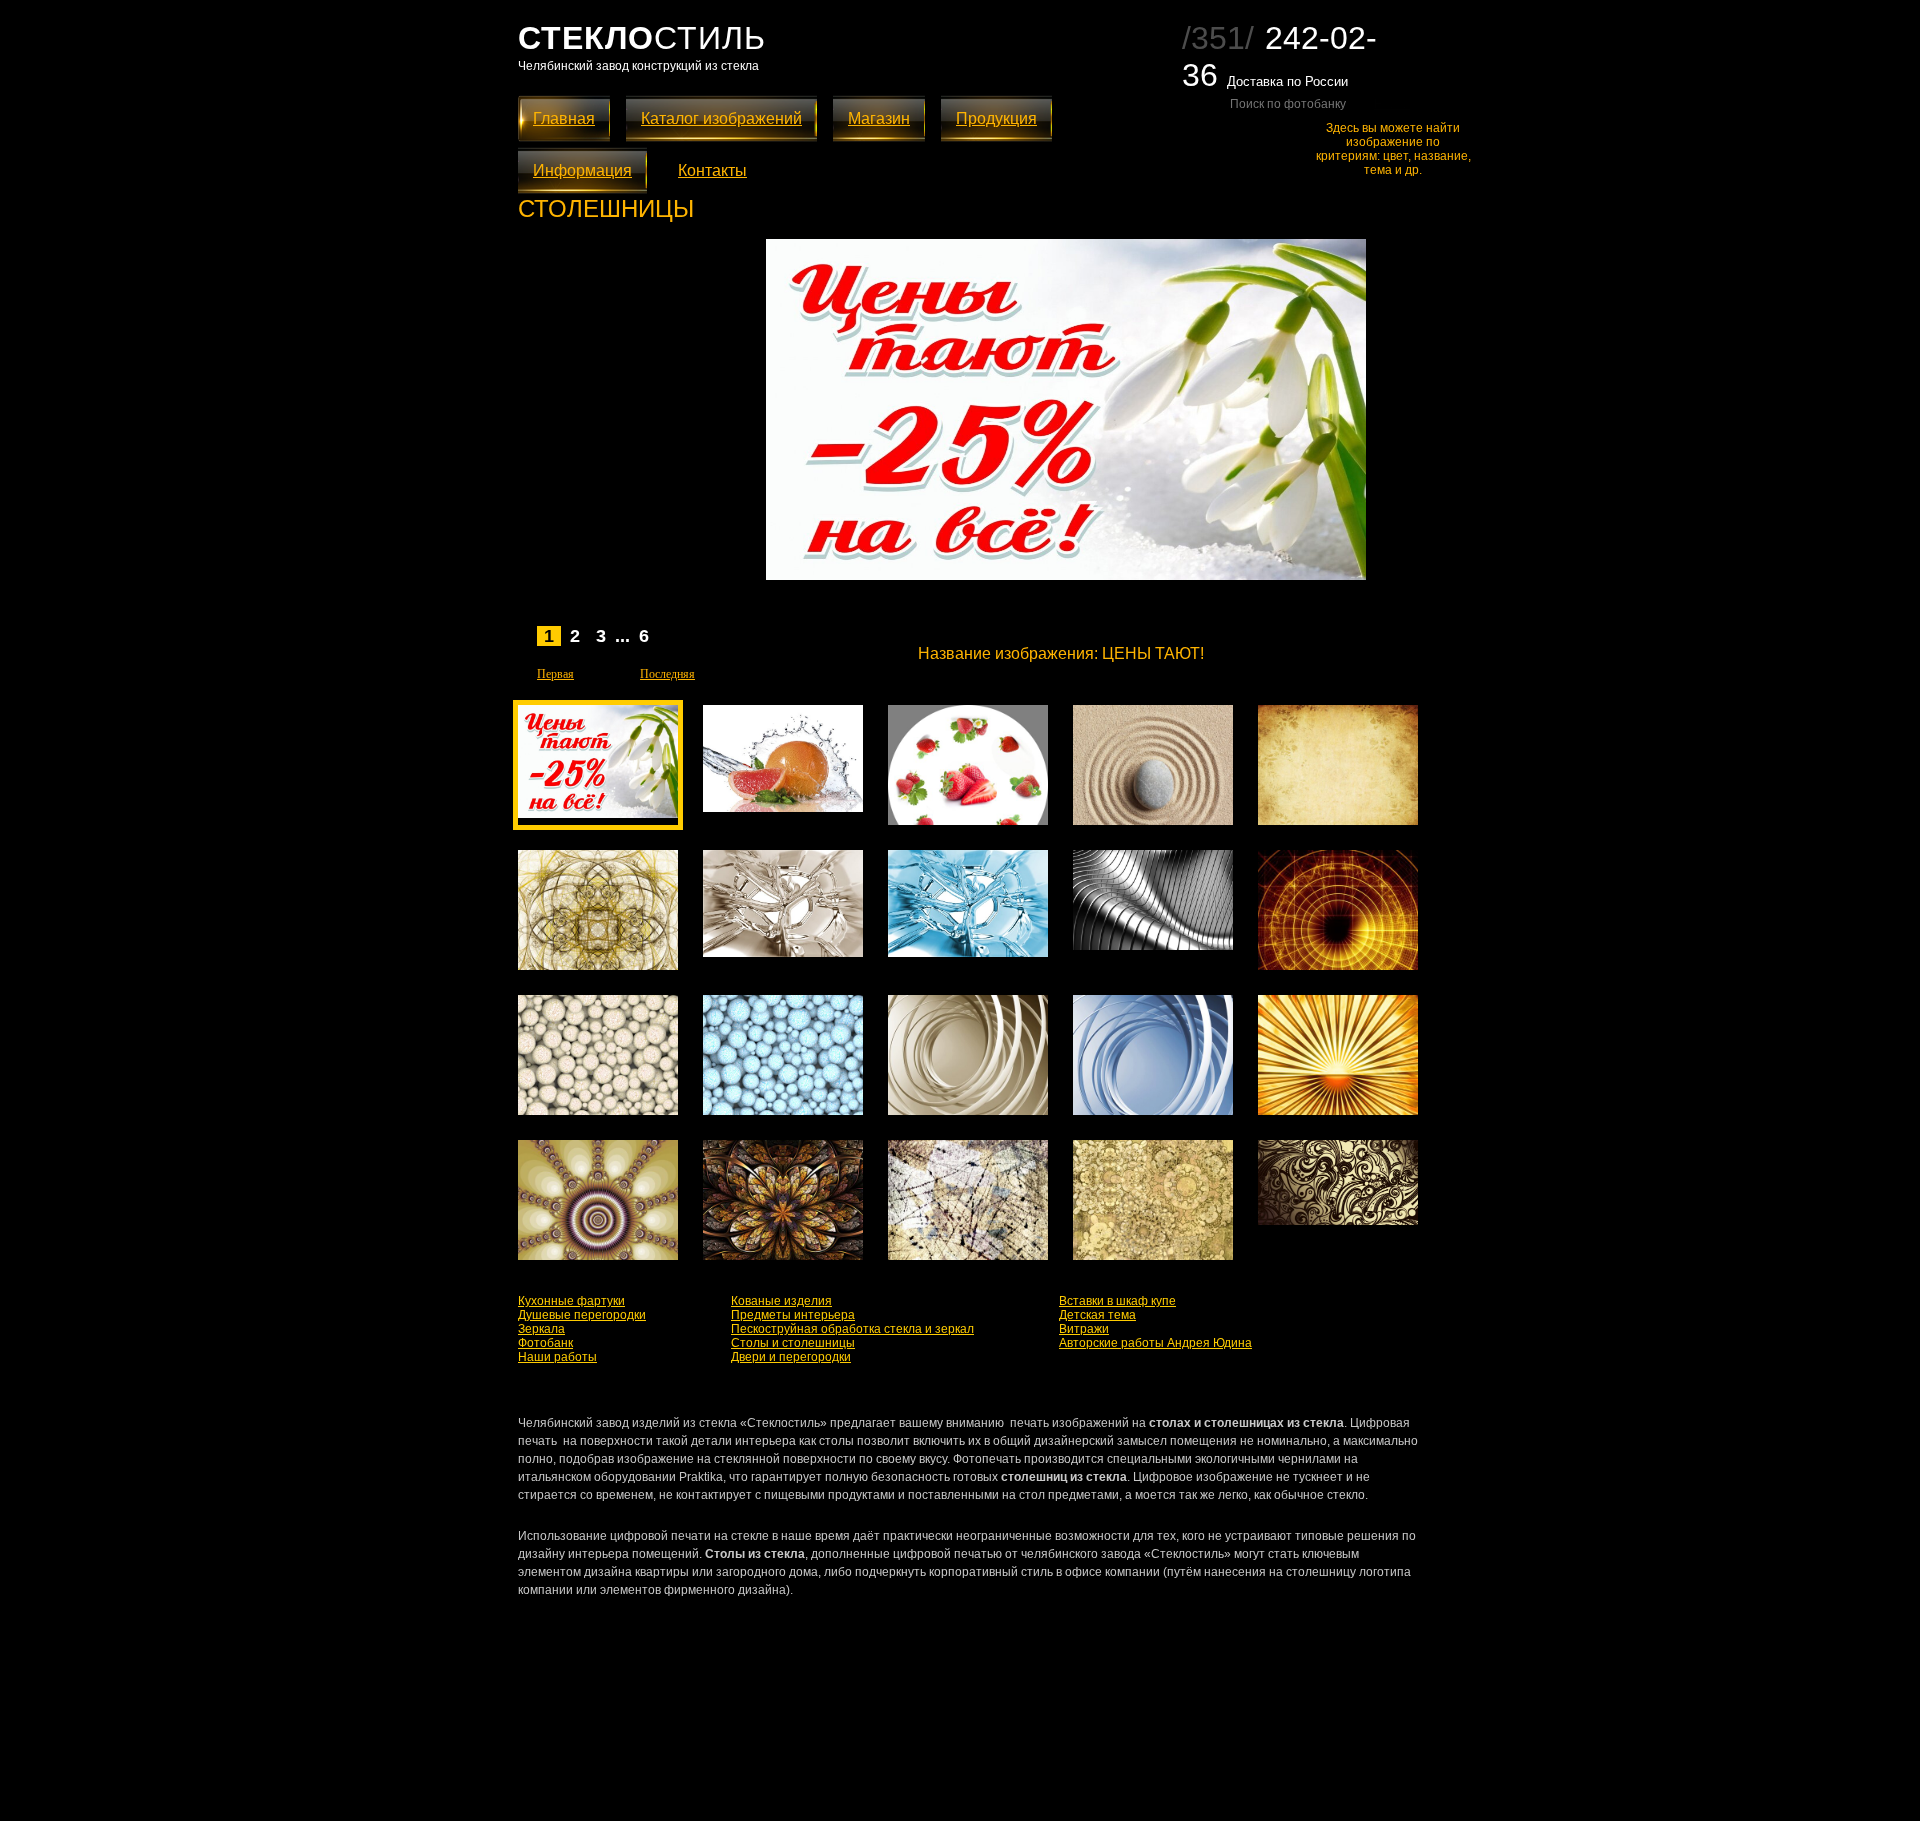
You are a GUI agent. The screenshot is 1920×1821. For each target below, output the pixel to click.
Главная (564, 118)
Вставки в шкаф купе (1117, 1301)
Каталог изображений (721, 118)
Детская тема (1097, 1315)
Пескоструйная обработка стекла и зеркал (852, 1329)
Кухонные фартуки (571, 1301)
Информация (582, 170)
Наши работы (557, 1357)
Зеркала (541, 1329)
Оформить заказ (1300, 653)
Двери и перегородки (791, 1357)
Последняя (667, 674)
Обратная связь (784, 1776)
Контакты (712, 170)
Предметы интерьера (793, 1315)
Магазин (879, 118)
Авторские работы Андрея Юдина (1155, 1343)
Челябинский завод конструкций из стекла (638, 66)
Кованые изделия (781, 1301)
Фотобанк (545, 1343)
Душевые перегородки (582, 1315)
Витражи (1084, 1329)
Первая (555, 674)
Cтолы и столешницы (793, 1343)
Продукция (996, 118)
